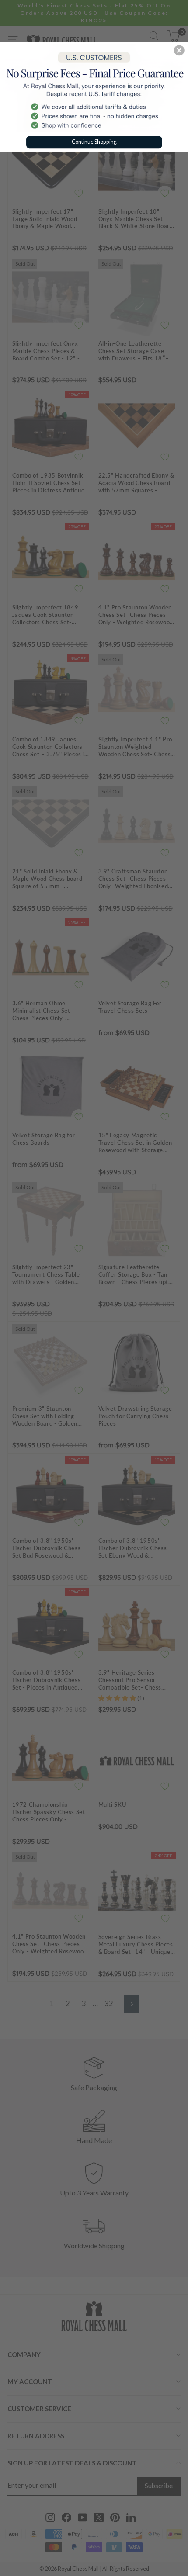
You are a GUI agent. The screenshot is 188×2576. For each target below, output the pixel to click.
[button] (179, 50)
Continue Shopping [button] (94, 141)
